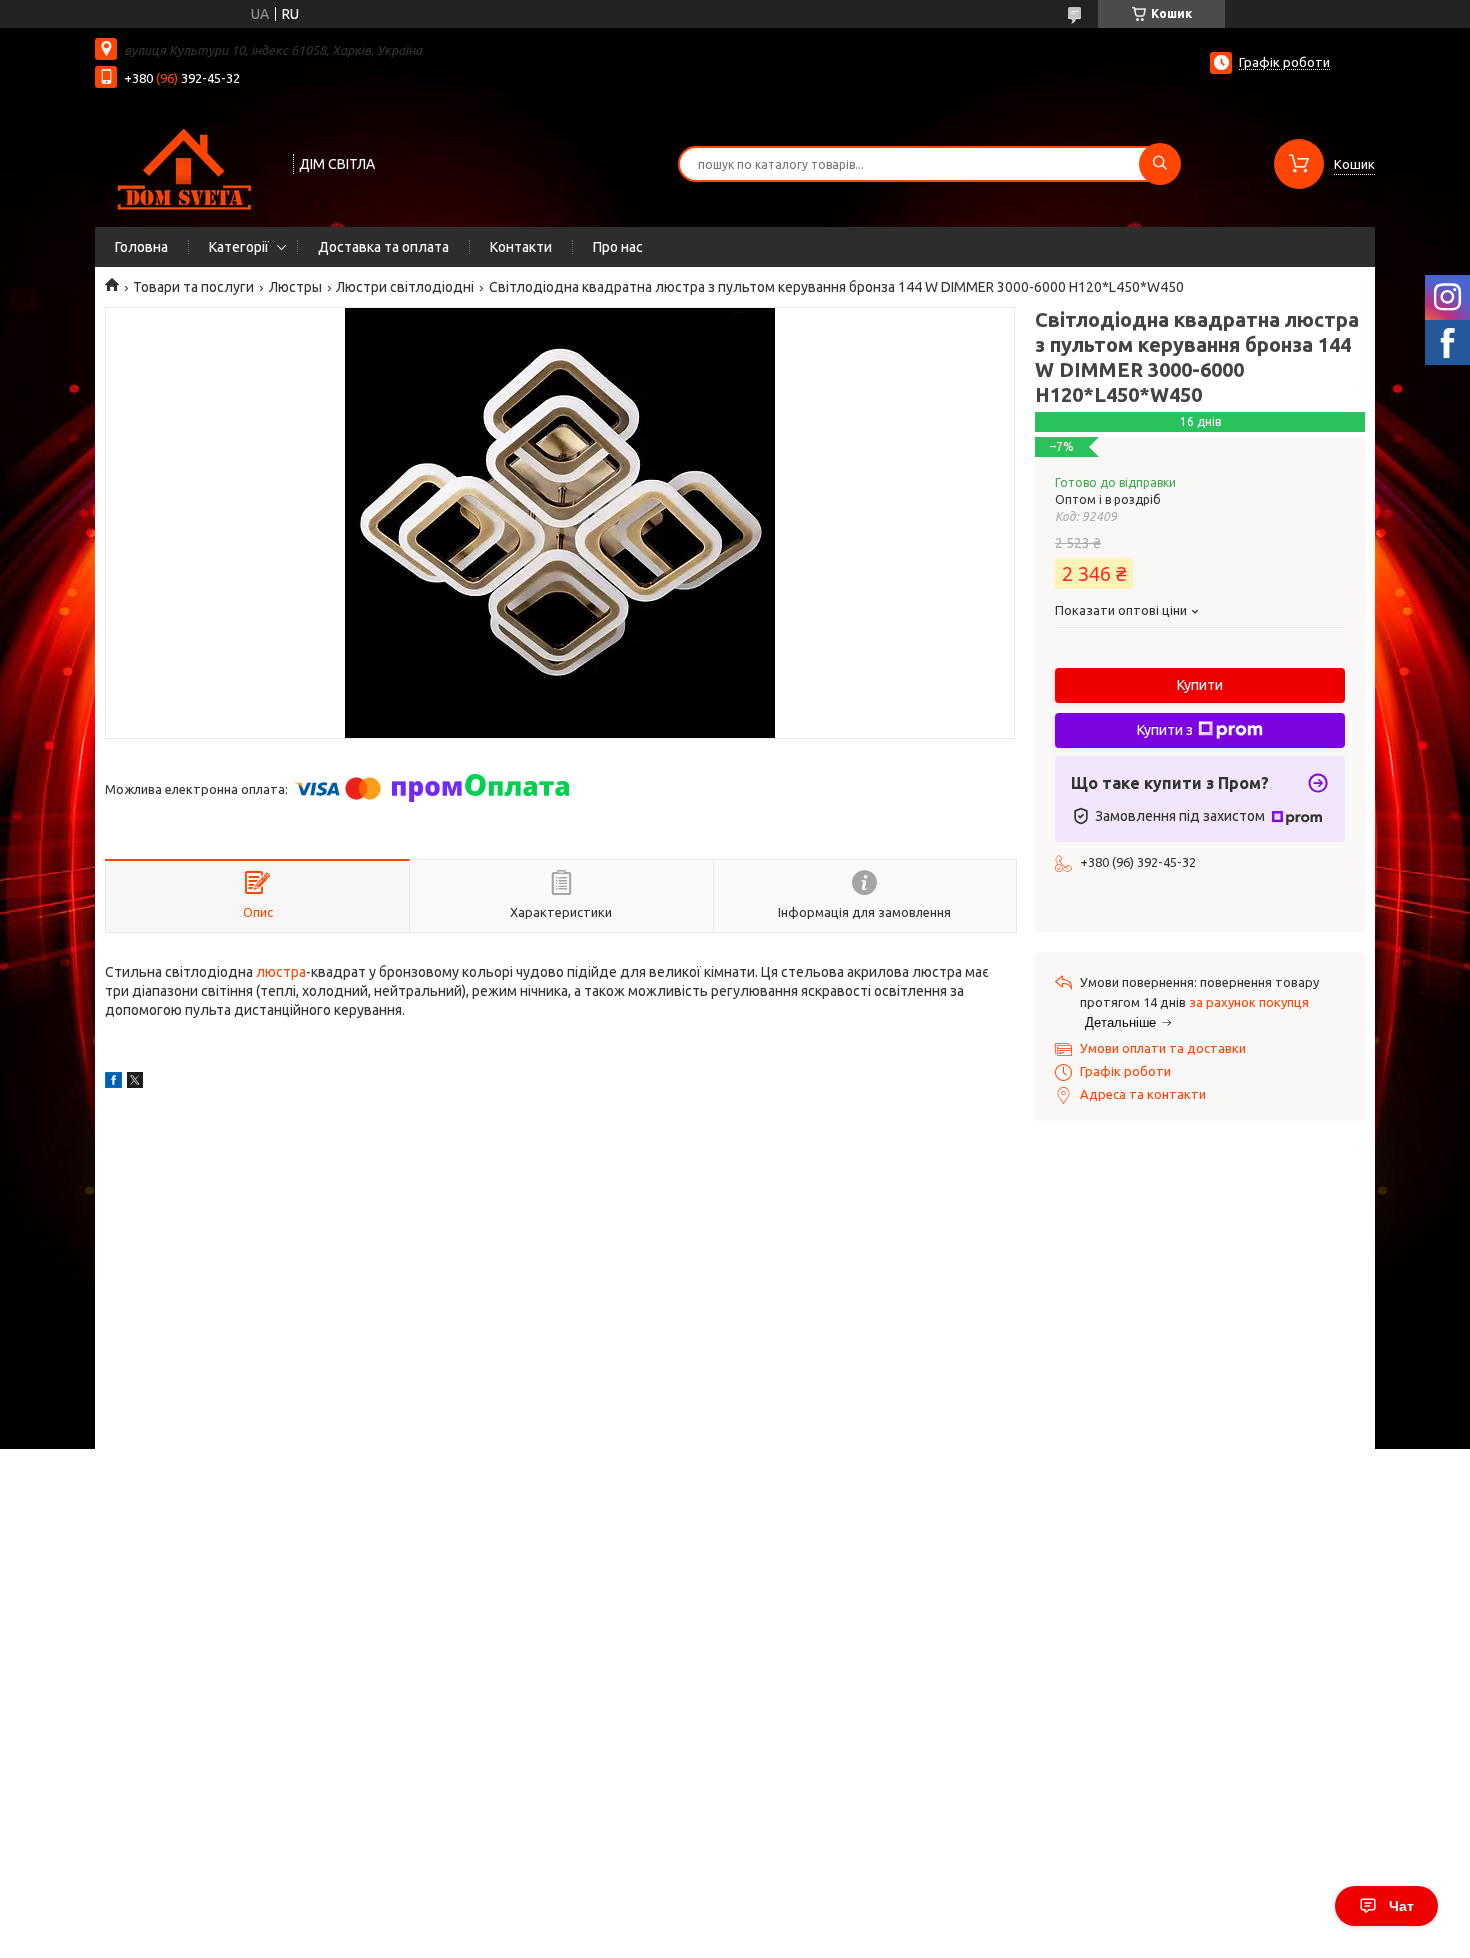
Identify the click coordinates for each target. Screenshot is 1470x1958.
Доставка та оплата (383, 247)
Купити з (1165, 730)
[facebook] (113, 1083)
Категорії (239, 247)
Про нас (618, 247)
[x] (135, 1083)
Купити (1200, 685)
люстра (281, 972)
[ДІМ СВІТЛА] (185, 162)
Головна (141, 247)
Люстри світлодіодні (405, 287)
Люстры (295, 287)
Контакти (521, 247)
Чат (1401, 1906)
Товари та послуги (193, 287)
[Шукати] (1160, 164)
